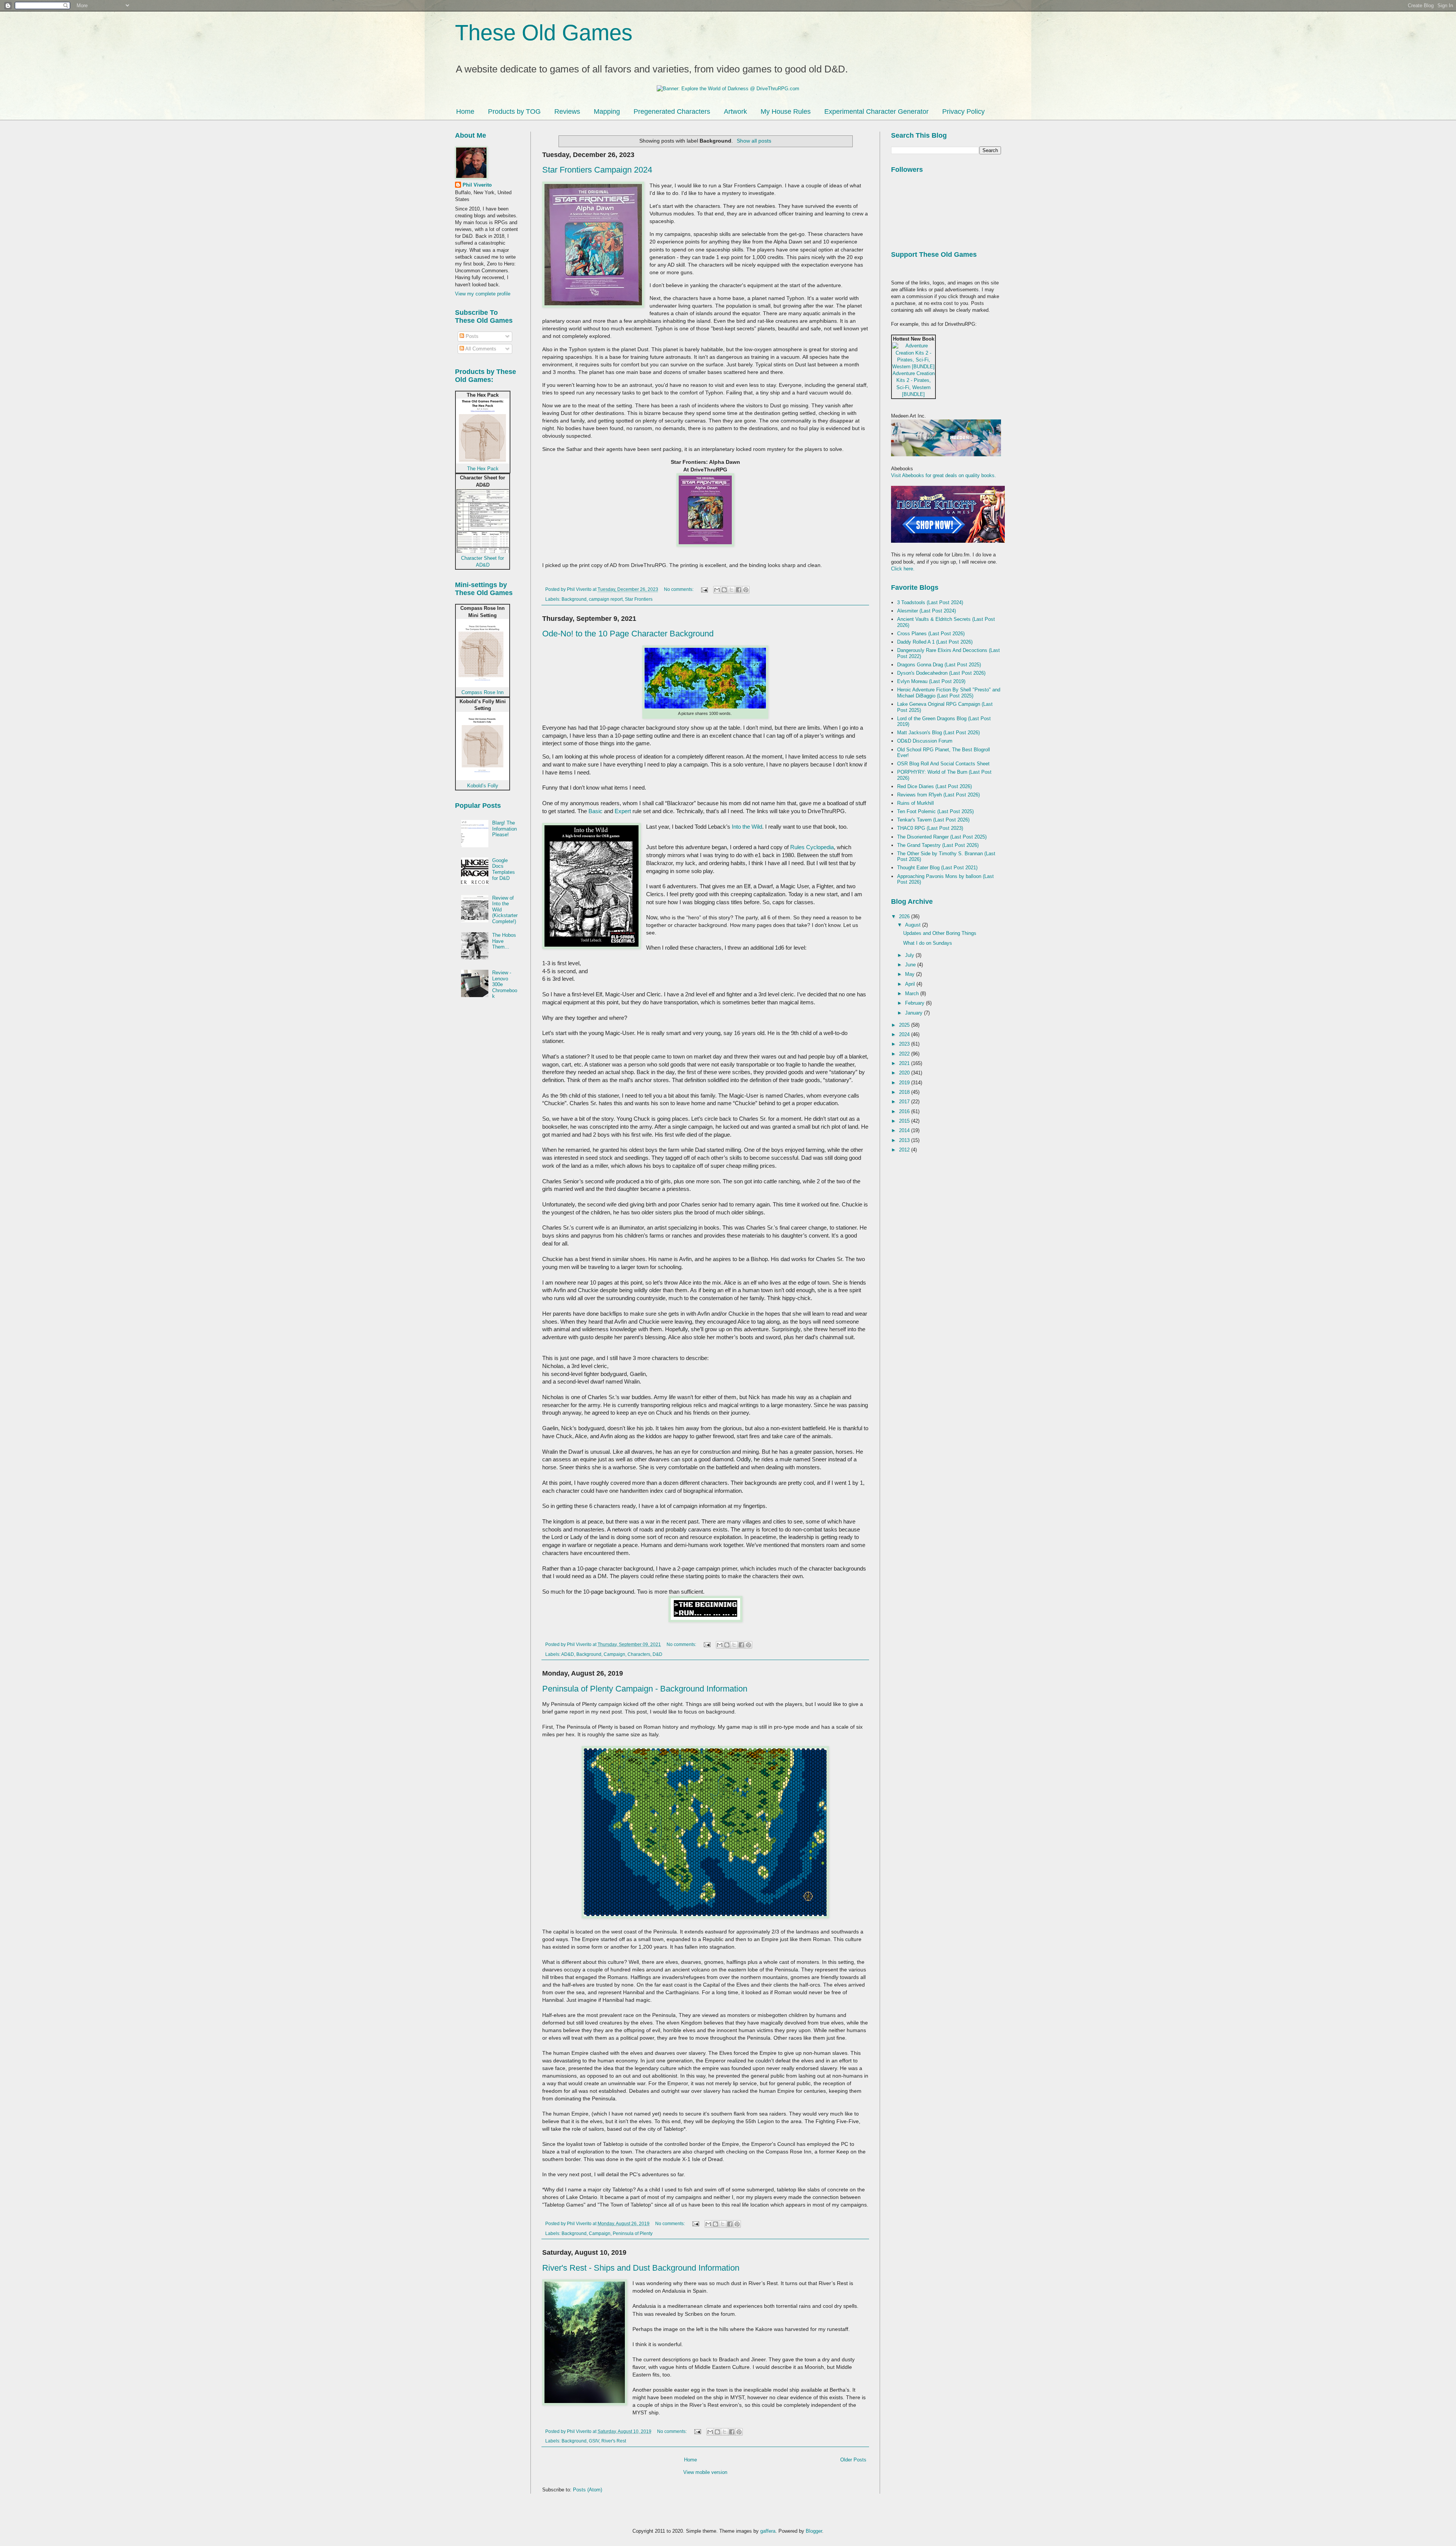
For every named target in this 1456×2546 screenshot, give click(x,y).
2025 (905, 1025)
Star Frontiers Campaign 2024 (597, 170)
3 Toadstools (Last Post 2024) (930, 602)
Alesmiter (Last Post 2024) (926, 611)
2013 (905, 1140)
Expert (623, 811)
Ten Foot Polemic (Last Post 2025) (935, 811)
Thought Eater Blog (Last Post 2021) (937, 868)
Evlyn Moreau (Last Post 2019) (931, 681)
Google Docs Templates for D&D (504, 869)
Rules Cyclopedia (812, 847)
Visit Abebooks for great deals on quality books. (944, 475)
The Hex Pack (483, 469)
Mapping (607, 112)
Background (574, 599)
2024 (905, 1034)
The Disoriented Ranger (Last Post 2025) (942, 837)
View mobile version (705, 2472)
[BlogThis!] (724, 590)
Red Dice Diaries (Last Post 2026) (934, 786)
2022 (905, 1054)
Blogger (814, 2531)
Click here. (903, 569)
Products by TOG (514, 112)
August (914, 925)
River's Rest (614, 2441)
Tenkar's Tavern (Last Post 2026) (933, 820)
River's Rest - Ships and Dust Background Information (641, 2268)
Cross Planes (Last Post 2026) (931, 634)
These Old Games (544, 32)
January (915, 1013)
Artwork (735, 112)
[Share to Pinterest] (746, 590)
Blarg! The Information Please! (504, 829)
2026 (905, 916)
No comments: (679, 589)
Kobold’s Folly (483, 786)
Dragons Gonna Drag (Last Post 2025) (939, 665)
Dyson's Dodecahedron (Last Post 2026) (941, 673)
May (911, 974)
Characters (639, 1654)
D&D (657, 1654)
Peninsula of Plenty (633, 2233)
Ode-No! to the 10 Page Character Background (628, 634)
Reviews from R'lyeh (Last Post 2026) (938, 795)
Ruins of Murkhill (915, 803)
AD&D (568, 1654)
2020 (905, 1073)
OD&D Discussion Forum (925, 741)
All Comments (480, 349)
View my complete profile (483, 294)
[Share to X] (731, 590)
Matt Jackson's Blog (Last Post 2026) (938, 733)
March (913, 993)
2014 (905, 1130)
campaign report (606, 599)
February (915, 1003)
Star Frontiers (639, 599)
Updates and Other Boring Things (940, 933)
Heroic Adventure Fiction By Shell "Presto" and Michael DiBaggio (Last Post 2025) (949, 693)
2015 (905, 1121)
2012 (905, 1150)
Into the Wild (747, 827)
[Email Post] (704, 589)
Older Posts (853, 2460)
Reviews (567, 112)
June (911, 965)
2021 (905, 1063)
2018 (905, 1092)
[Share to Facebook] (739, 590)
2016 (905, 1111)
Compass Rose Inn (482, 692)
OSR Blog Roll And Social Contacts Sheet (943, 764)
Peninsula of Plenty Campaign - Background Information (645, 1689)
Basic (595, 811)
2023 (905, 1044)
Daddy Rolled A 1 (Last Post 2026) (935, 642)
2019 (905, 1083)
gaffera (768, 2531)
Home (465, 112)
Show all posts (754, 141)
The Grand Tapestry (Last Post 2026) (938, 845)
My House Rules (786, 112)
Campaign (614, 1654)
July (910, 955)
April (911, 984)
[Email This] (717, 590)
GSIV (594, 2441)
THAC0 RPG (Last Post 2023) (930, 828)
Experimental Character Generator (876, 112)
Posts (471, 336)
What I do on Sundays (928, 943)
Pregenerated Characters (672, 112)
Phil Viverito (477, 185)
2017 (905, 1102)
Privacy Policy (963, 112)
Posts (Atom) (588, 2490)
